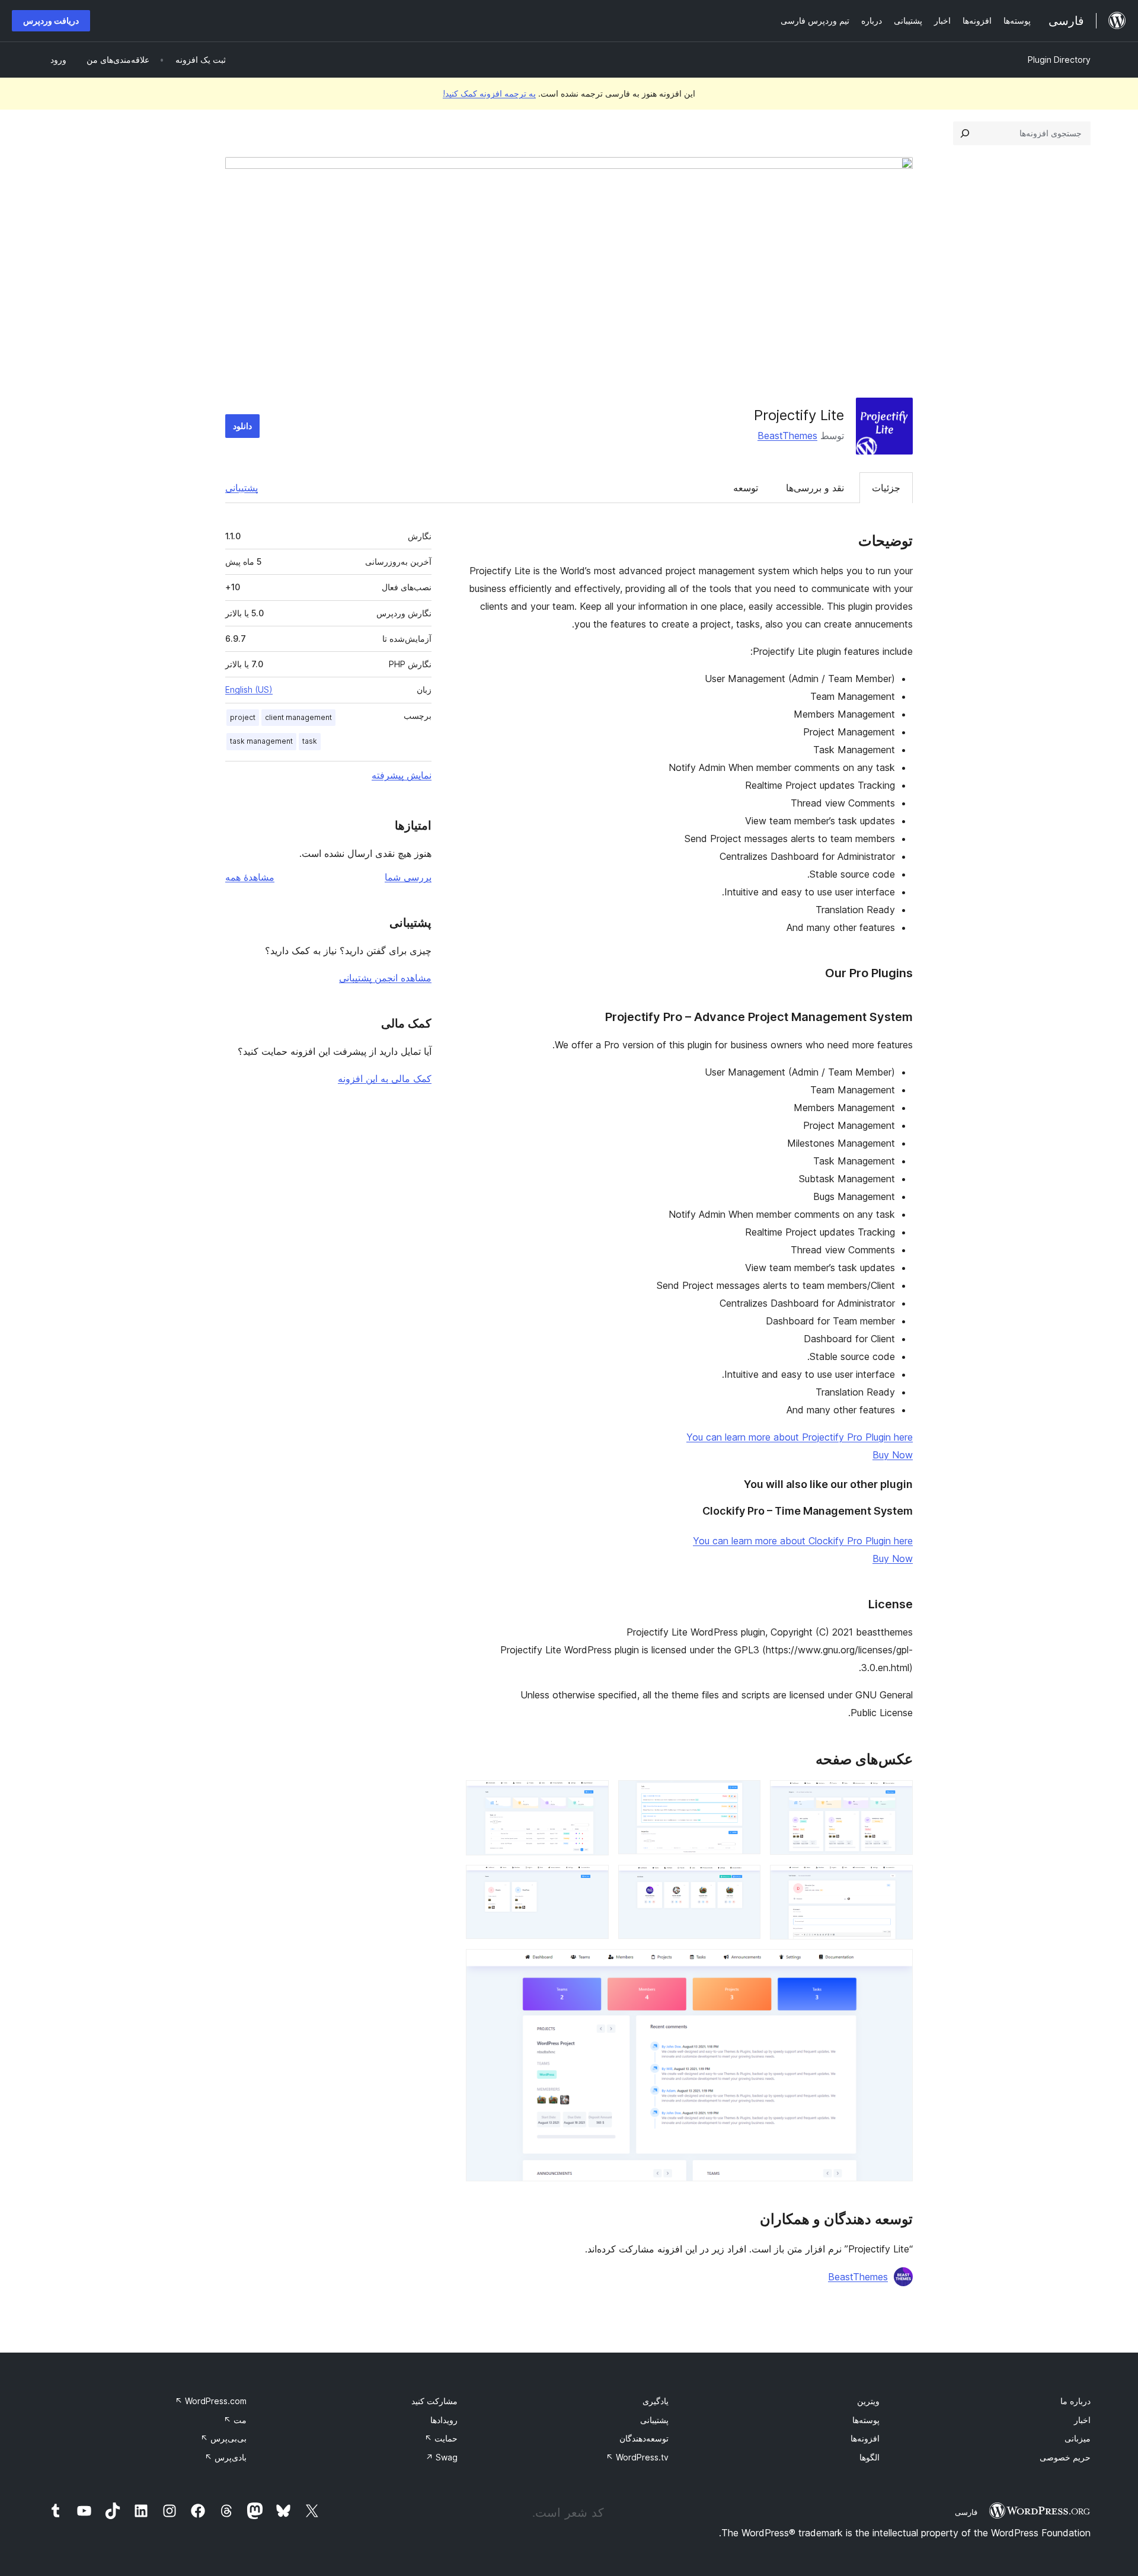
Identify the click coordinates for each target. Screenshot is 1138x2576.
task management (261, 741)
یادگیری (656, 2401)
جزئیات (886, 488)
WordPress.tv (637, 2457)
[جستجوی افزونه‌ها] (965, 133)
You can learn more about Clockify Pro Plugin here (803, 1541)
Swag (442, 2457)
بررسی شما (408, 877)
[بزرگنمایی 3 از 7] (593, 1796)
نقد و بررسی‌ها (815, 488)
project (243, 717)
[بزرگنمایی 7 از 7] (897, 1965)
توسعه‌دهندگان (644, 2438)
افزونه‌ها (865, 2438)
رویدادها (444, 2420)
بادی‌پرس (226, 2457)
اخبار (1082, 2420)
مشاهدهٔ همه (250, 877)
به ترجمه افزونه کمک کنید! (489, 93)
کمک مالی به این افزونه (385, 1079)
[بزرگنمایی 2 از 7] (744, 1796)
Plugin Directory (1059, 60)
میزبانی (1078, 2438)
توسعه (746, 488)
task (310, 741)
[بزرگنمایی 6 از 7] (593, 1881)
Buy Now (893, 1455)
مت (235, 2420)
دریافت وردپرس (51, 20)
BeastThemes (787, 436)
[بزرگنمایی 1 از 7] (897, 1796)
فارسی (966, 2512)
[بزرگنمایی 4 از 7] (897, 1881)
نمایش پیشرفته (402, 775)
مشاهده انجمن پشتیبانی (385, 978)
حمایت (441, 2438)
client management (298, 717)
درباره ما (1075, 2401)
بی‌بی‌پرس (223, 2438)
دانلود (242, 426)
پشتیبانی (242, 488)
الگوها (870, 2457)
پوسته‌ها (866, 2420)
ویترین (868, 2401)
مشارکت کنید (434, 2401)
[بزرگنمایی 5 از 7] (744, 1881)
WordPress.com (211, 2401)
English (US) (249, 689)
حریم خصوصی (1065, 2457)
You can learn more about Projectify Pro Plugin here (800, 1437)
